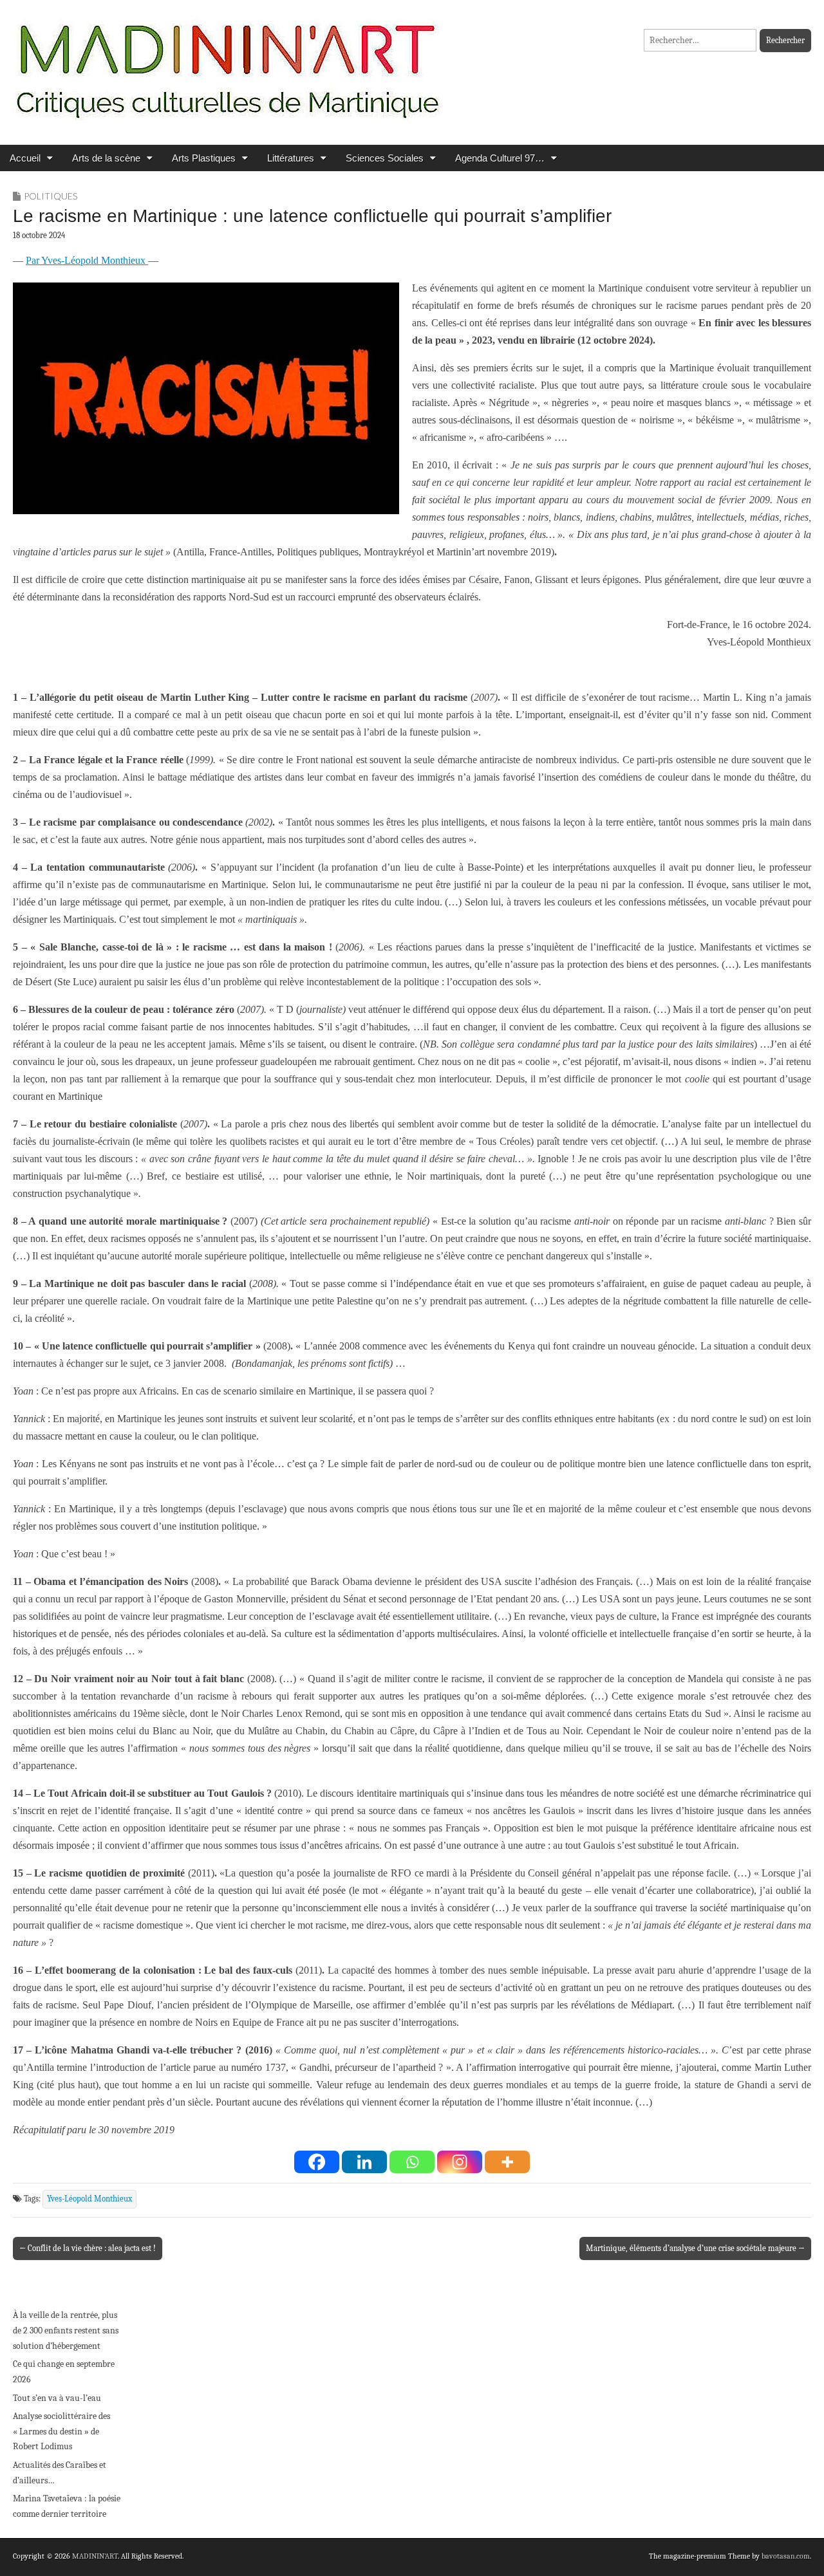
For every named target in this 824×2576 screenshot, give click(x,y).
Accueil (25, 158)
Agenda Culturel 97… (500, 158)
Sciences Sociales (385, 158)
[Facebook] (317, 2162)
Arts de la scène (106, 158)
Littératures (291, 158)
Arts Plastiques (204, 158)
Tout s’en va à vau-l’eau (57, 2398)
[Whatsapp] (412, 2162)
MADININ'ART (95, 2556)
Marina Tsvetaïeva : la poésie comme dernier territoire (67, 2506)
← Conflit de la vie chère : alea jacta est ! (88, 2248)
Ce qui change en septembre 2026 (64, 2372)
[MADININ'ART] (227, 63)
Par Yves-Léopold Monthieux (87, 260)
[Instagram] (460, 2162)
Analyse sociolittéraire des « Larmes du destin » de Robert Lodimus (61, 2431)
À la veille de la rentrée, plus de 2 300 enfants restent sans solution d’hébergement (66, 2330)
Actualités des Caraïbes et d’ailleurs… (60, 2473)
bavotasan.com (786, 2556)
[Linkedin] (364, 2162)
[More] (507, 2162)
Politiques (51, 196)
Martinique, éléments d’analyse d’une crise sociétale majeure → (695, 2248)
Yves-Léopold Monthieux (89, 2199)
